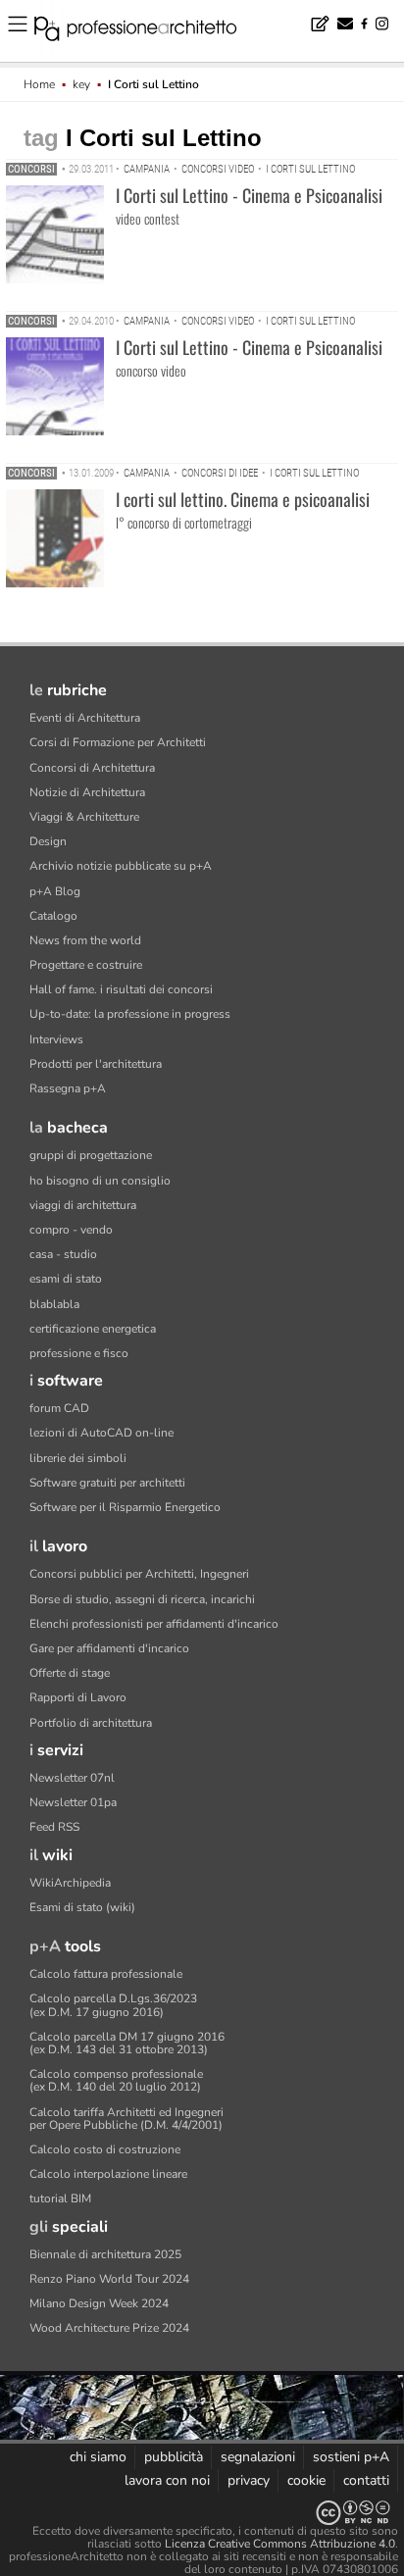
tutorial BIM (60, 2198)
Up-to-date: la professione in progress (130, 1014)
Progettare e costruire (86, 965)
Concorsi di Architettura (92, 768)
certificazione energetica (93, 1329)
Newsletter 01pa (73, 1802)
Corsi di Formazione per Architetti (118, 742)
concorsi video (218, 169)
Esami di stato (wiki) (82, 1907)
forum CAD (59, 1408)
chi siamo (98, 2457)
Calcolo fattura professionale (106, 1974)
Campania (147, 169)
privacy (249, 2480)
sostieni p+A (351, 2457)
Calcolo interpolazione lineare (108, 2174)
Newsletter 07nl (72, 1778)
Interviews (56, 1039)
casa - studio (63, 1254)
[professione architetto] (147, 31)
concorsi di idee (220, 473)
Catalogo (53, 916)
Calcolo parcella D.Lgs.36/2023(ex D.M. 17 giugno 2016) (113, 2005)
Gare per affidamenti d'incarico (109, 1648)
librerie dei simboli (78, 1458)
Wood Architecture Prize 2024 (109, 2328)
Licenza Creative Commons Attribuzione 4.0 (280, 2544)
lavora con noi (167, 2480)
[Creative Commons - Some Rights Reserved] (202, 2513)
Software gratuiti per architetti (107, 1483)
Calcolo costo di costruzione (105, 2149)
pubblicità (174, 2457)
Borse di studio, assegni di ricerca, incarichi (142, 1599)
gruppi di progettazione (91, 1155)
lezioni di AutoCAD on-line (101, 1433)
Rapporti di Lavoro (78, 1697)
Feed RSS (54, 1827)
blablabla (54, 1304)
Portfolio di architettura (91, 1723)
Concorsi (31, 169)
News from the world (85, 940)
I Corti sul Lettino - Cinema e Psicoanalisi (249, 195)
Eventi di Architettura (85, 718)
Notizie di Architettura (87, 792)
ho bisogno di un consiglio (100, 1181)
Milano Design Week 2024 (99, 2303)
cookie (306, 2480)
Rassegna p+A (68, 1088)
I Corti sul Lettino (310, 169)
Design (48, 841)
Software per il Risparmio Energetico (125, 1507)
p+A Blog (55, 891)
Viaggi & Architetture (84, 817)
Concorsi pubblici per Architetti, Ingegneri (139, 1574)
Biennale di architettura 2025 (105, 2254)
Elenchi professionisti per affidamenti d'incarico (154, 1624)
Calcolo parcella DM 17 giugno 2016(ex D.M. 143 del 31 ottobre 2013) (127, 2043)
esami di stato (66, 1279)
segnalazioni (258, 2457)
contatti (366, 2480)
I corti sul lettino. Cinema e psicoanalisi (243, 499)
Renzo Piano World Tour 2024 (109, 2279)
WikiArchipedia (70, 1883)
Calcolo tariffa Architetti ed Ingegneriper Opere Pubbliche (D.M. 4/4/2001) (126, 2119)
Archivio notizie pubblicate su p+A (121, 866)
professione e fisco (79, 1353)
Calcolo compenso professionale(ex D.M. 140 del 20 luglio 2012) (116, 2080)
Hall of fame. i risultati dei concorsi (121, 989)
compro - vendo (71, 1230)
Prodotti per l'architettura (96, 1064)
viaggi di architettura (83, 1205)
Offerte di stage (70, 1673)
